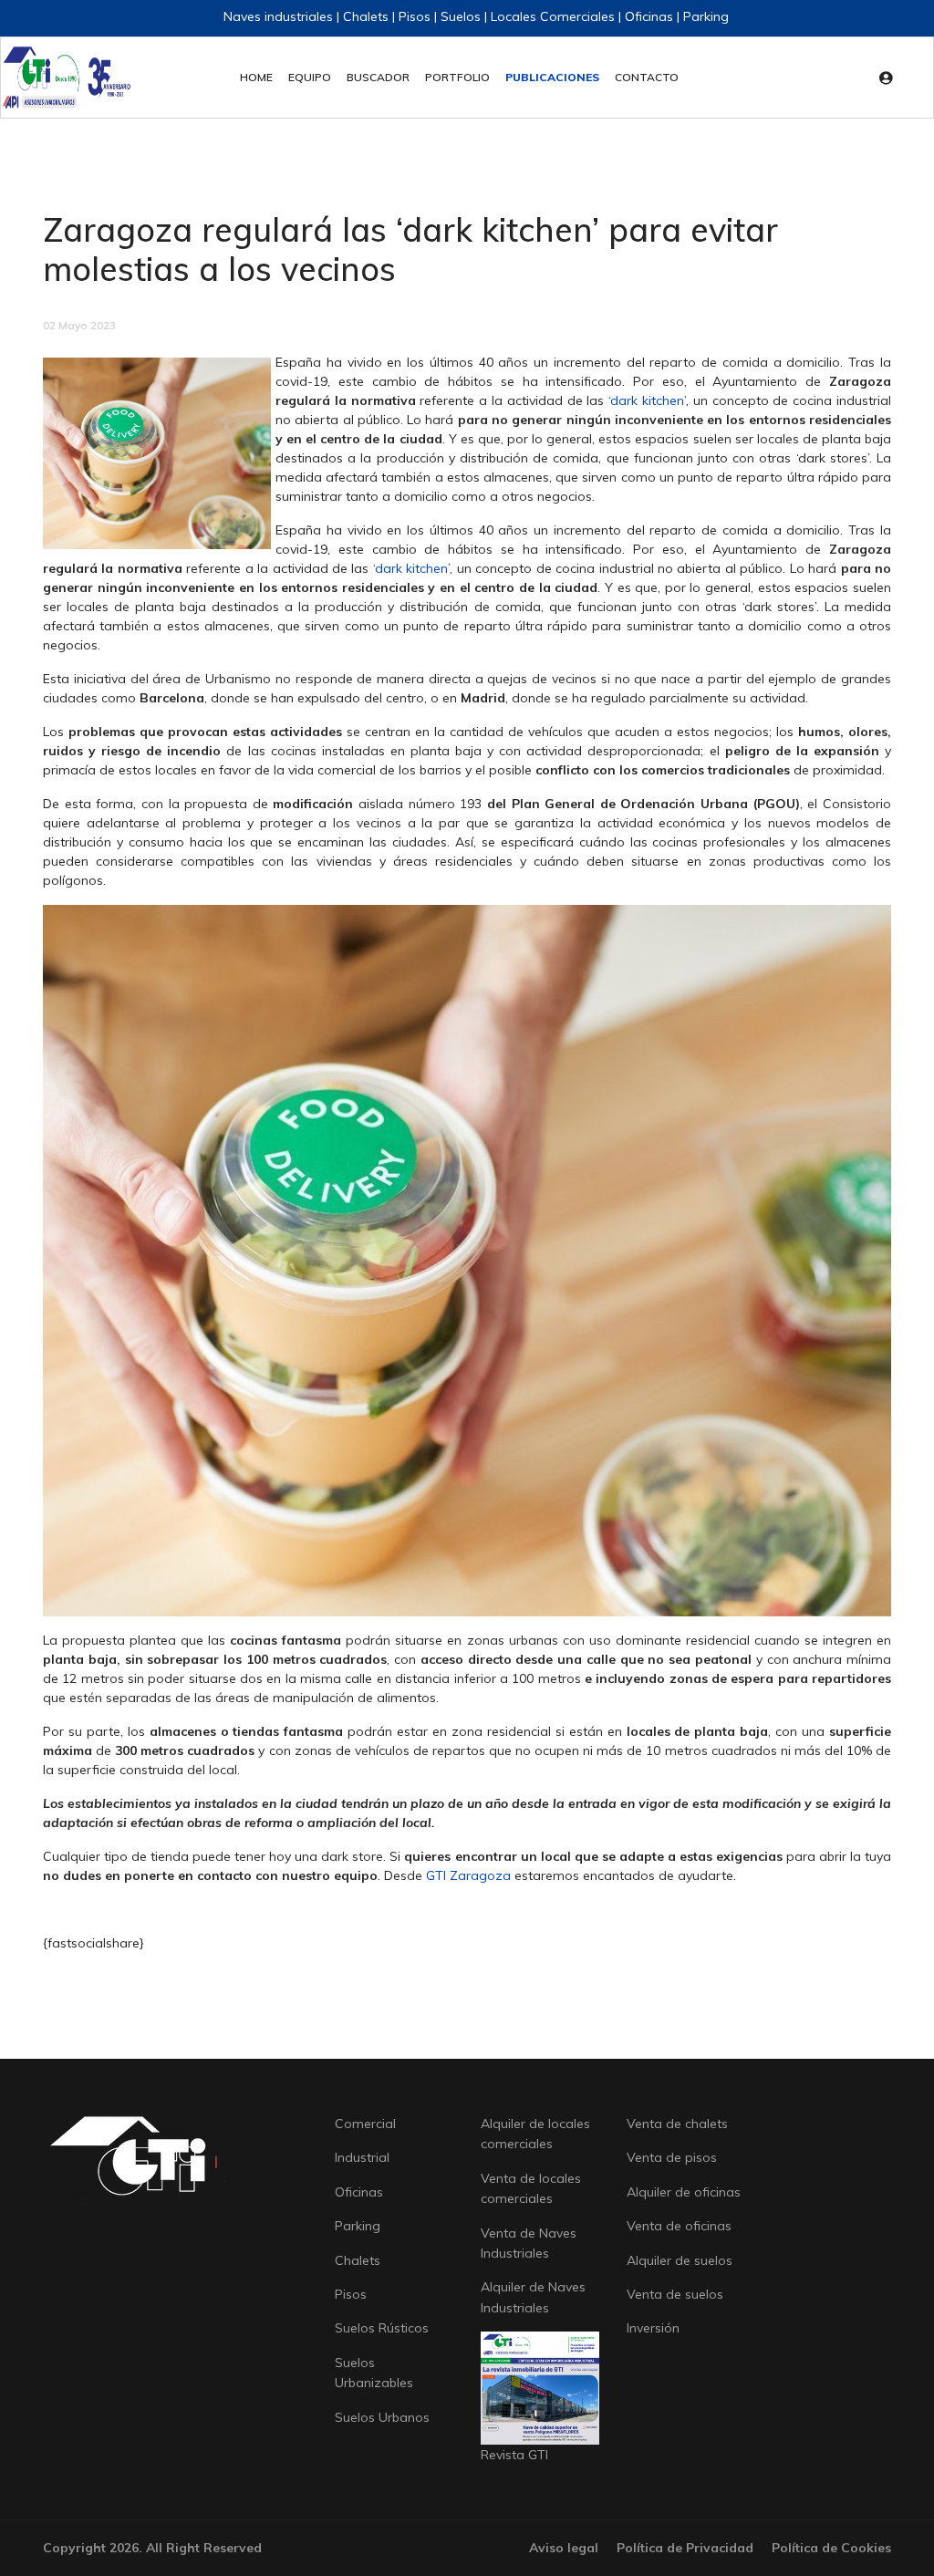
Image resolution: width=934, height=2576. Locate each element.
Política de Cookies (831, 2548)
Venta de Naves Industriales (529, 2243)
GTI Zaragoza (468, 1875)
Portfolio (457, 77)
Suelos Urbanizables (374, 2373)
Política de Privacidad (685, 2548)
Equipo (310, 77)
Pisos (351, 2294)
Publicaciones (552, 77)
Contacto (647, 77)
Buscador (378, 77)
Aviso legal (564, 2548)
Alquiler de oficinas (684, 2192)
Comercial (365, 2124)
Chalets (358, 2260)
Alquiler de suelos (680, 2260)
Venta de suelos (675, 2294)
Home (256, 77)
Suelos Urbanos (382, 2417)
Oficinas (359, 2192)
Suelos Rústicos (382, 2328)
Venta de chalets (677, 2124)
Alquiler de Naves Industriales (533, 2297)
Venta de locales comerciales (531, 2188)
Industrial (362, 2157)
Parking (358, 2226)
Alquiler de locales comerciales (535, 2134)
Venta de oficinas (679, 2226)
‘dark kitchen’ (647, 400)
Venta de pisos (672, 2157)
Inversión (653, 2328)
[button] (891, 78)
